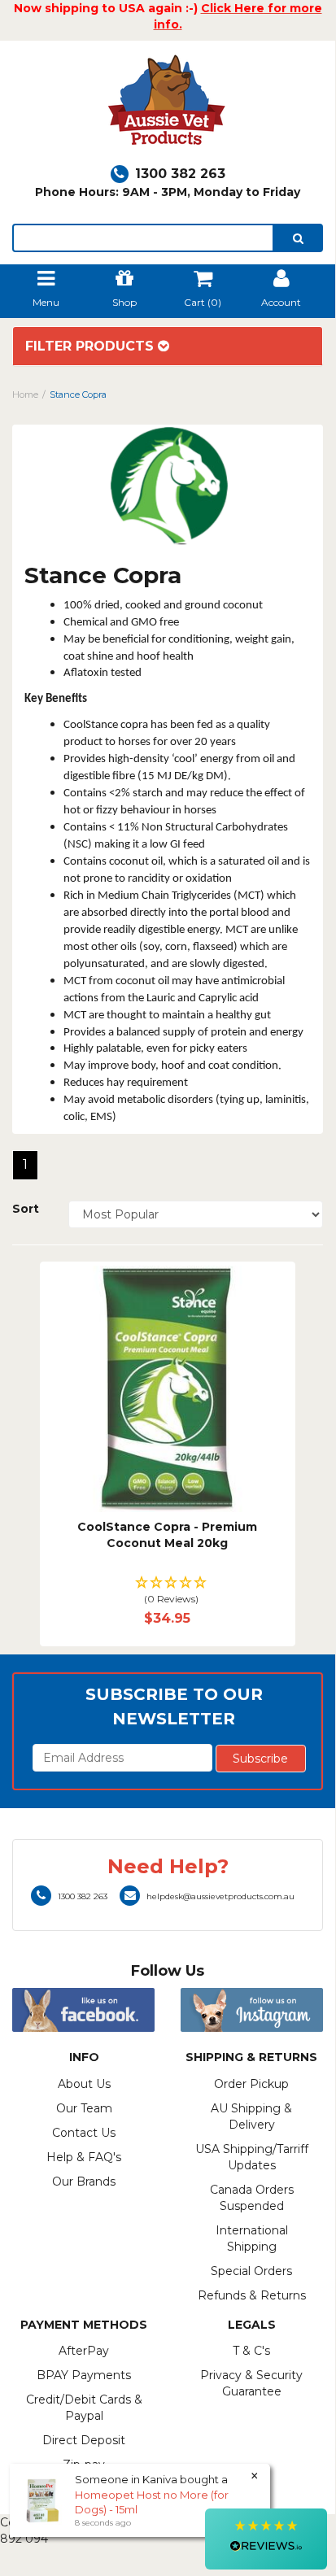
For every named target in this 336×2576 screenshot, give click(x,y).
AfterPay (84, 2351)
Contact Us (84, 2133)
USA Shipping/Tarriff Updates (252, 2157)
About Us (84, 2084)
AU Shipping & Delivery (251, 2116)
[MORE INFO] (167, 1389)
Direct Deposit (84, 2440)
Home (25, 394)
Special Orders (251, 2271)
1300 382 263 (180, 174)
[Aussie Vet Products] (168, 104)
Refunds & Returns (252, 2295)
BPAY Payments (84, 2375)
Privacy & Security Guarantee (251, 2383)
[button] (167, 1591)
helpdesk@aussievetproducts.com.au (220, 1896)
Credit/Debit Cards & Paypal (84, 2408)
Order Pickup (251, 2084)
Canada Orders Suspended (252, 2198)
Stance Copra (78, 394)
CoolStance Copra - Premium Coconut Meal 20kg (167, 1535)
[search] (298, 238)
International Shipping (252, 2238)
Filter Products (92, 347)
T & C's (251, 2351)
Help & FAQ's (84, 2157)
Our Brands (84, 2182)
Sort (26, 1209)
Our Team (84, 2108)
